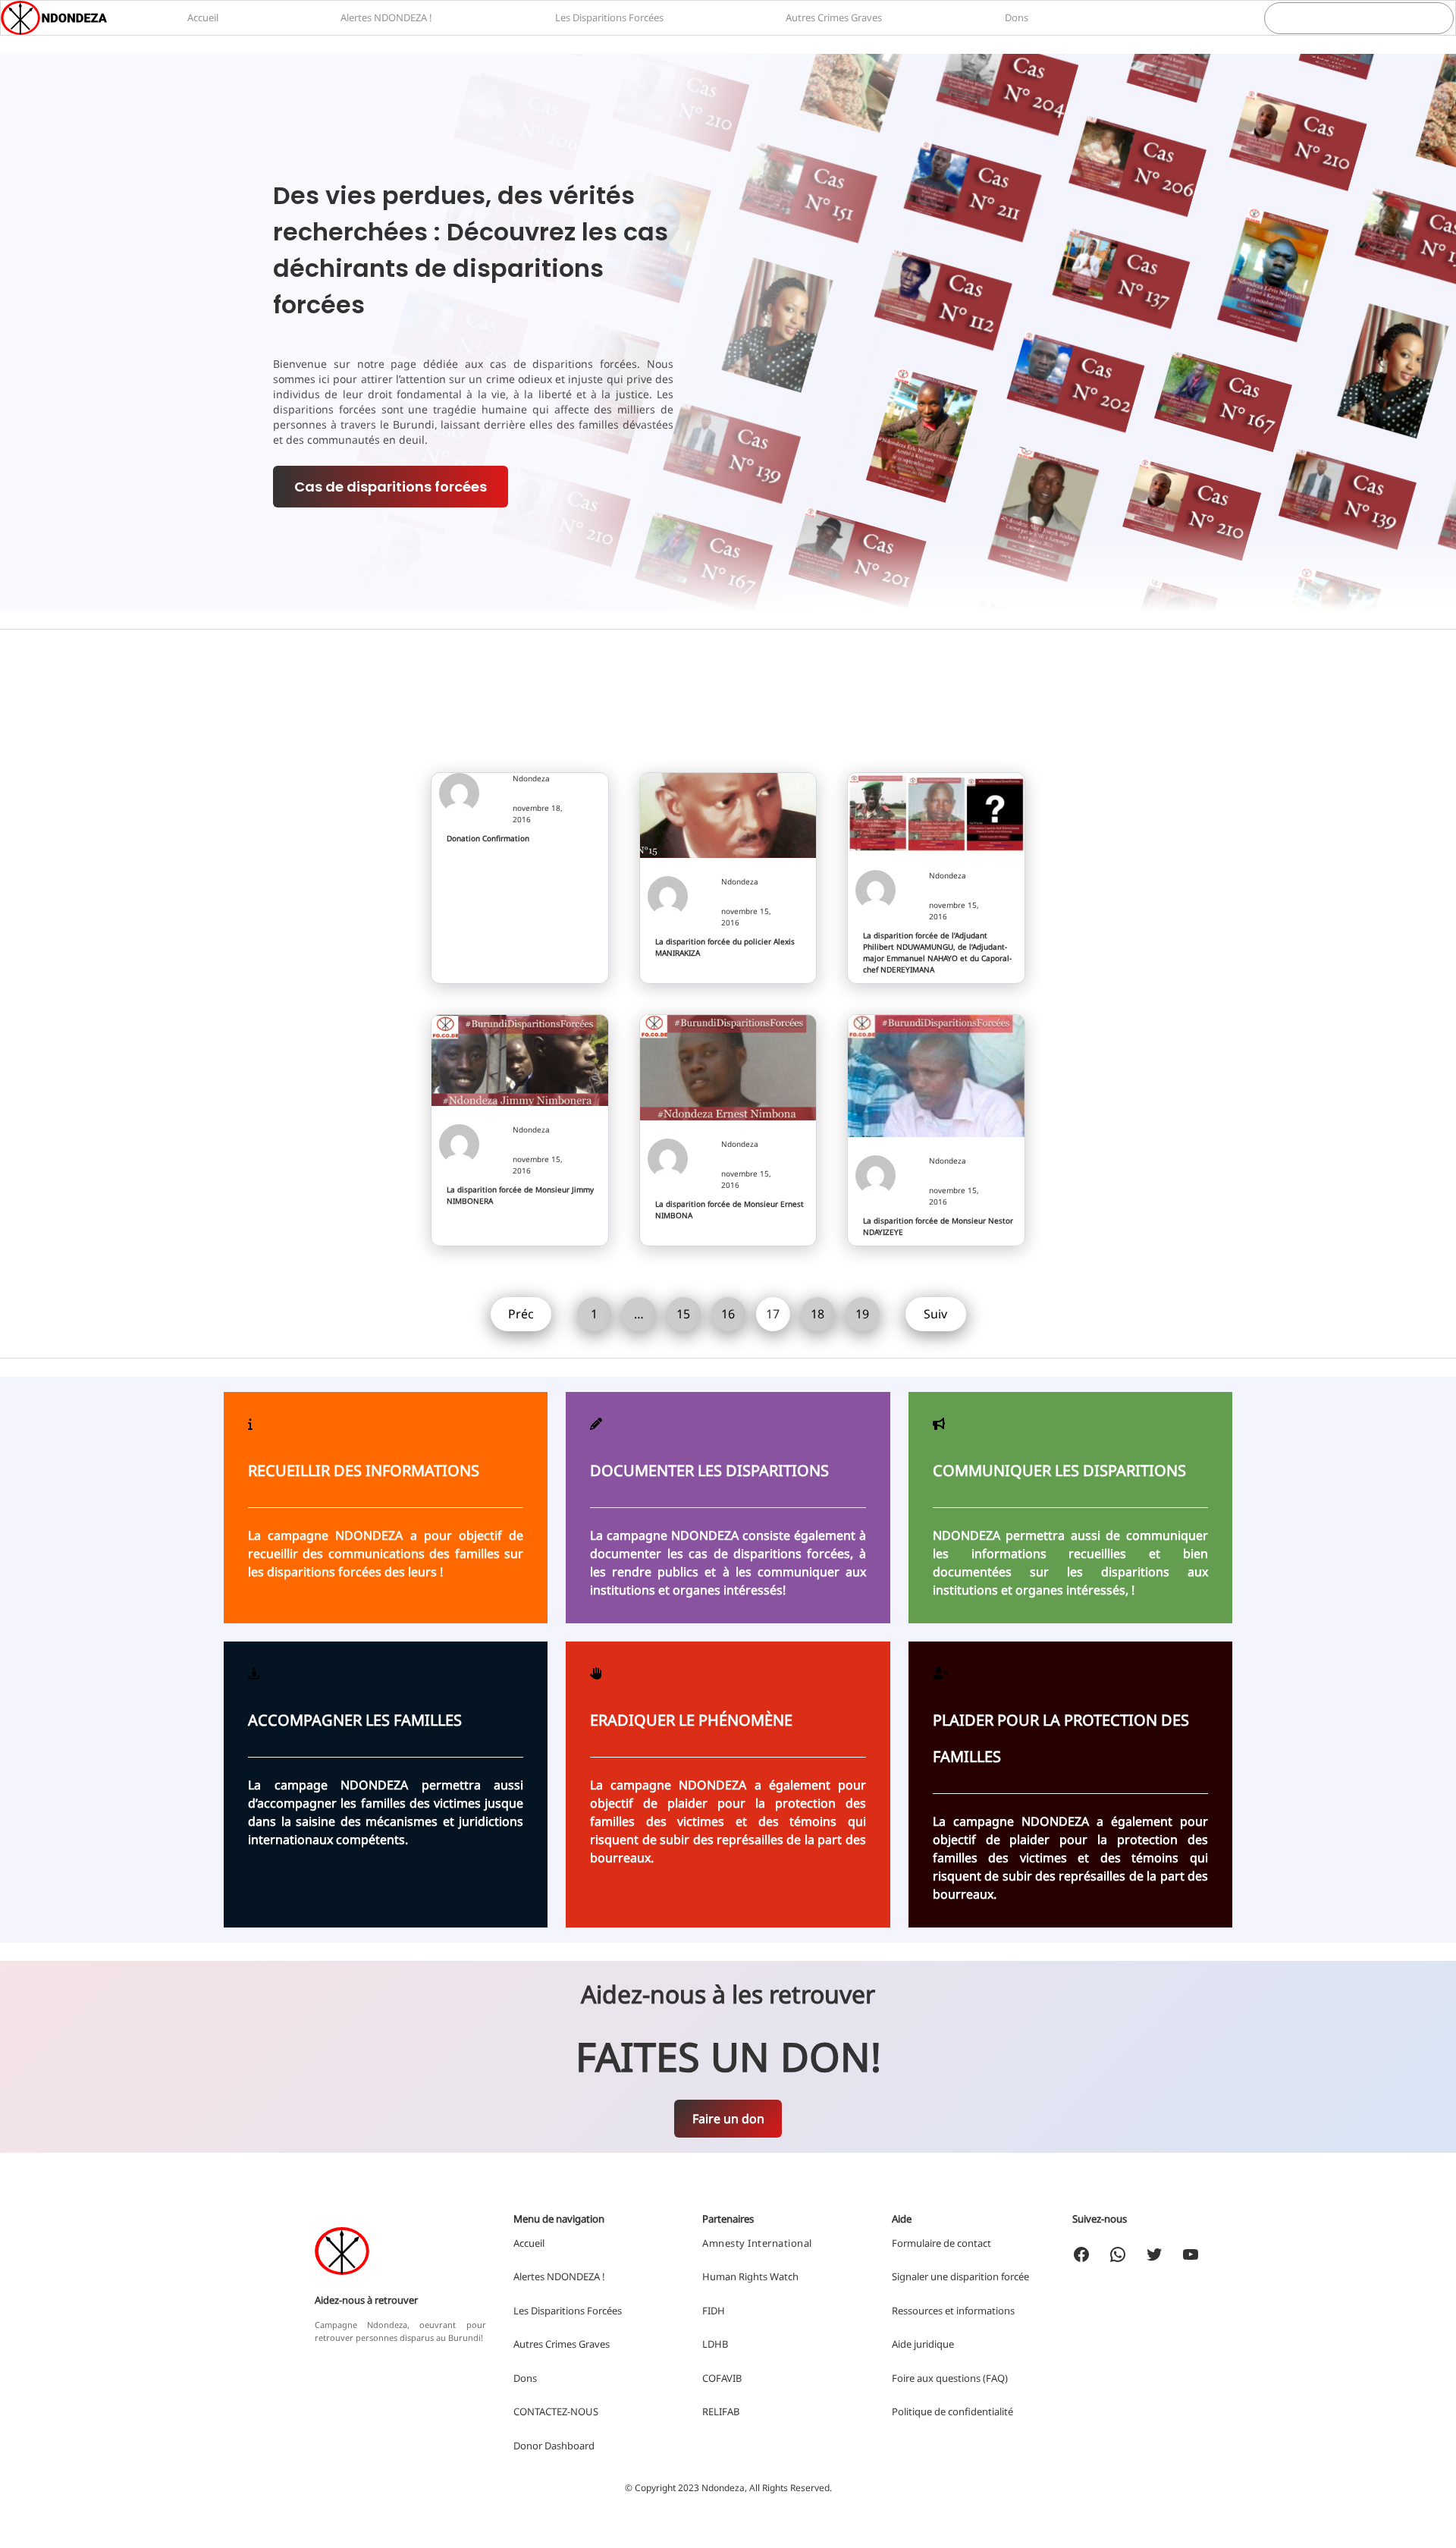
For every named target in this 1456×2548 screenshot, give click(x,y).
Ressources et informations (953, 2311)
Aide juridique (923, 2344)
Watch (784, 2276)
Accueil (529, 2243)
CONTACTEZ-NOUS (556, 2411)
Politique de (920, 2411)
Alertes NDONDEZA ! (559, 2276)
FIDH (714, 2311)
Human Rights (735, 2276)
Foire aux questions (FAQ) (950, 2378)
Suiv (935, 1314)
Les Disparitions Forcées (568, 2311)
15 (683, 1314)
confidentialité (981, 2411)
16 (728, 1314)
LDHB (715, 2344)
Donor (529, 2446)
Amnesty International (757, 2243)
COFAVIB (722, 2378)
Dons (525, 2378)
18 (817, 1314)
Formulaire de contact (941, 2243)
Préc (521, 1314)
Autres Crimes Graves (562, 2344)
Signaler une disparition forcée (960, 2276)
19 (862, 1314)
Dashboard (570, 2446)
